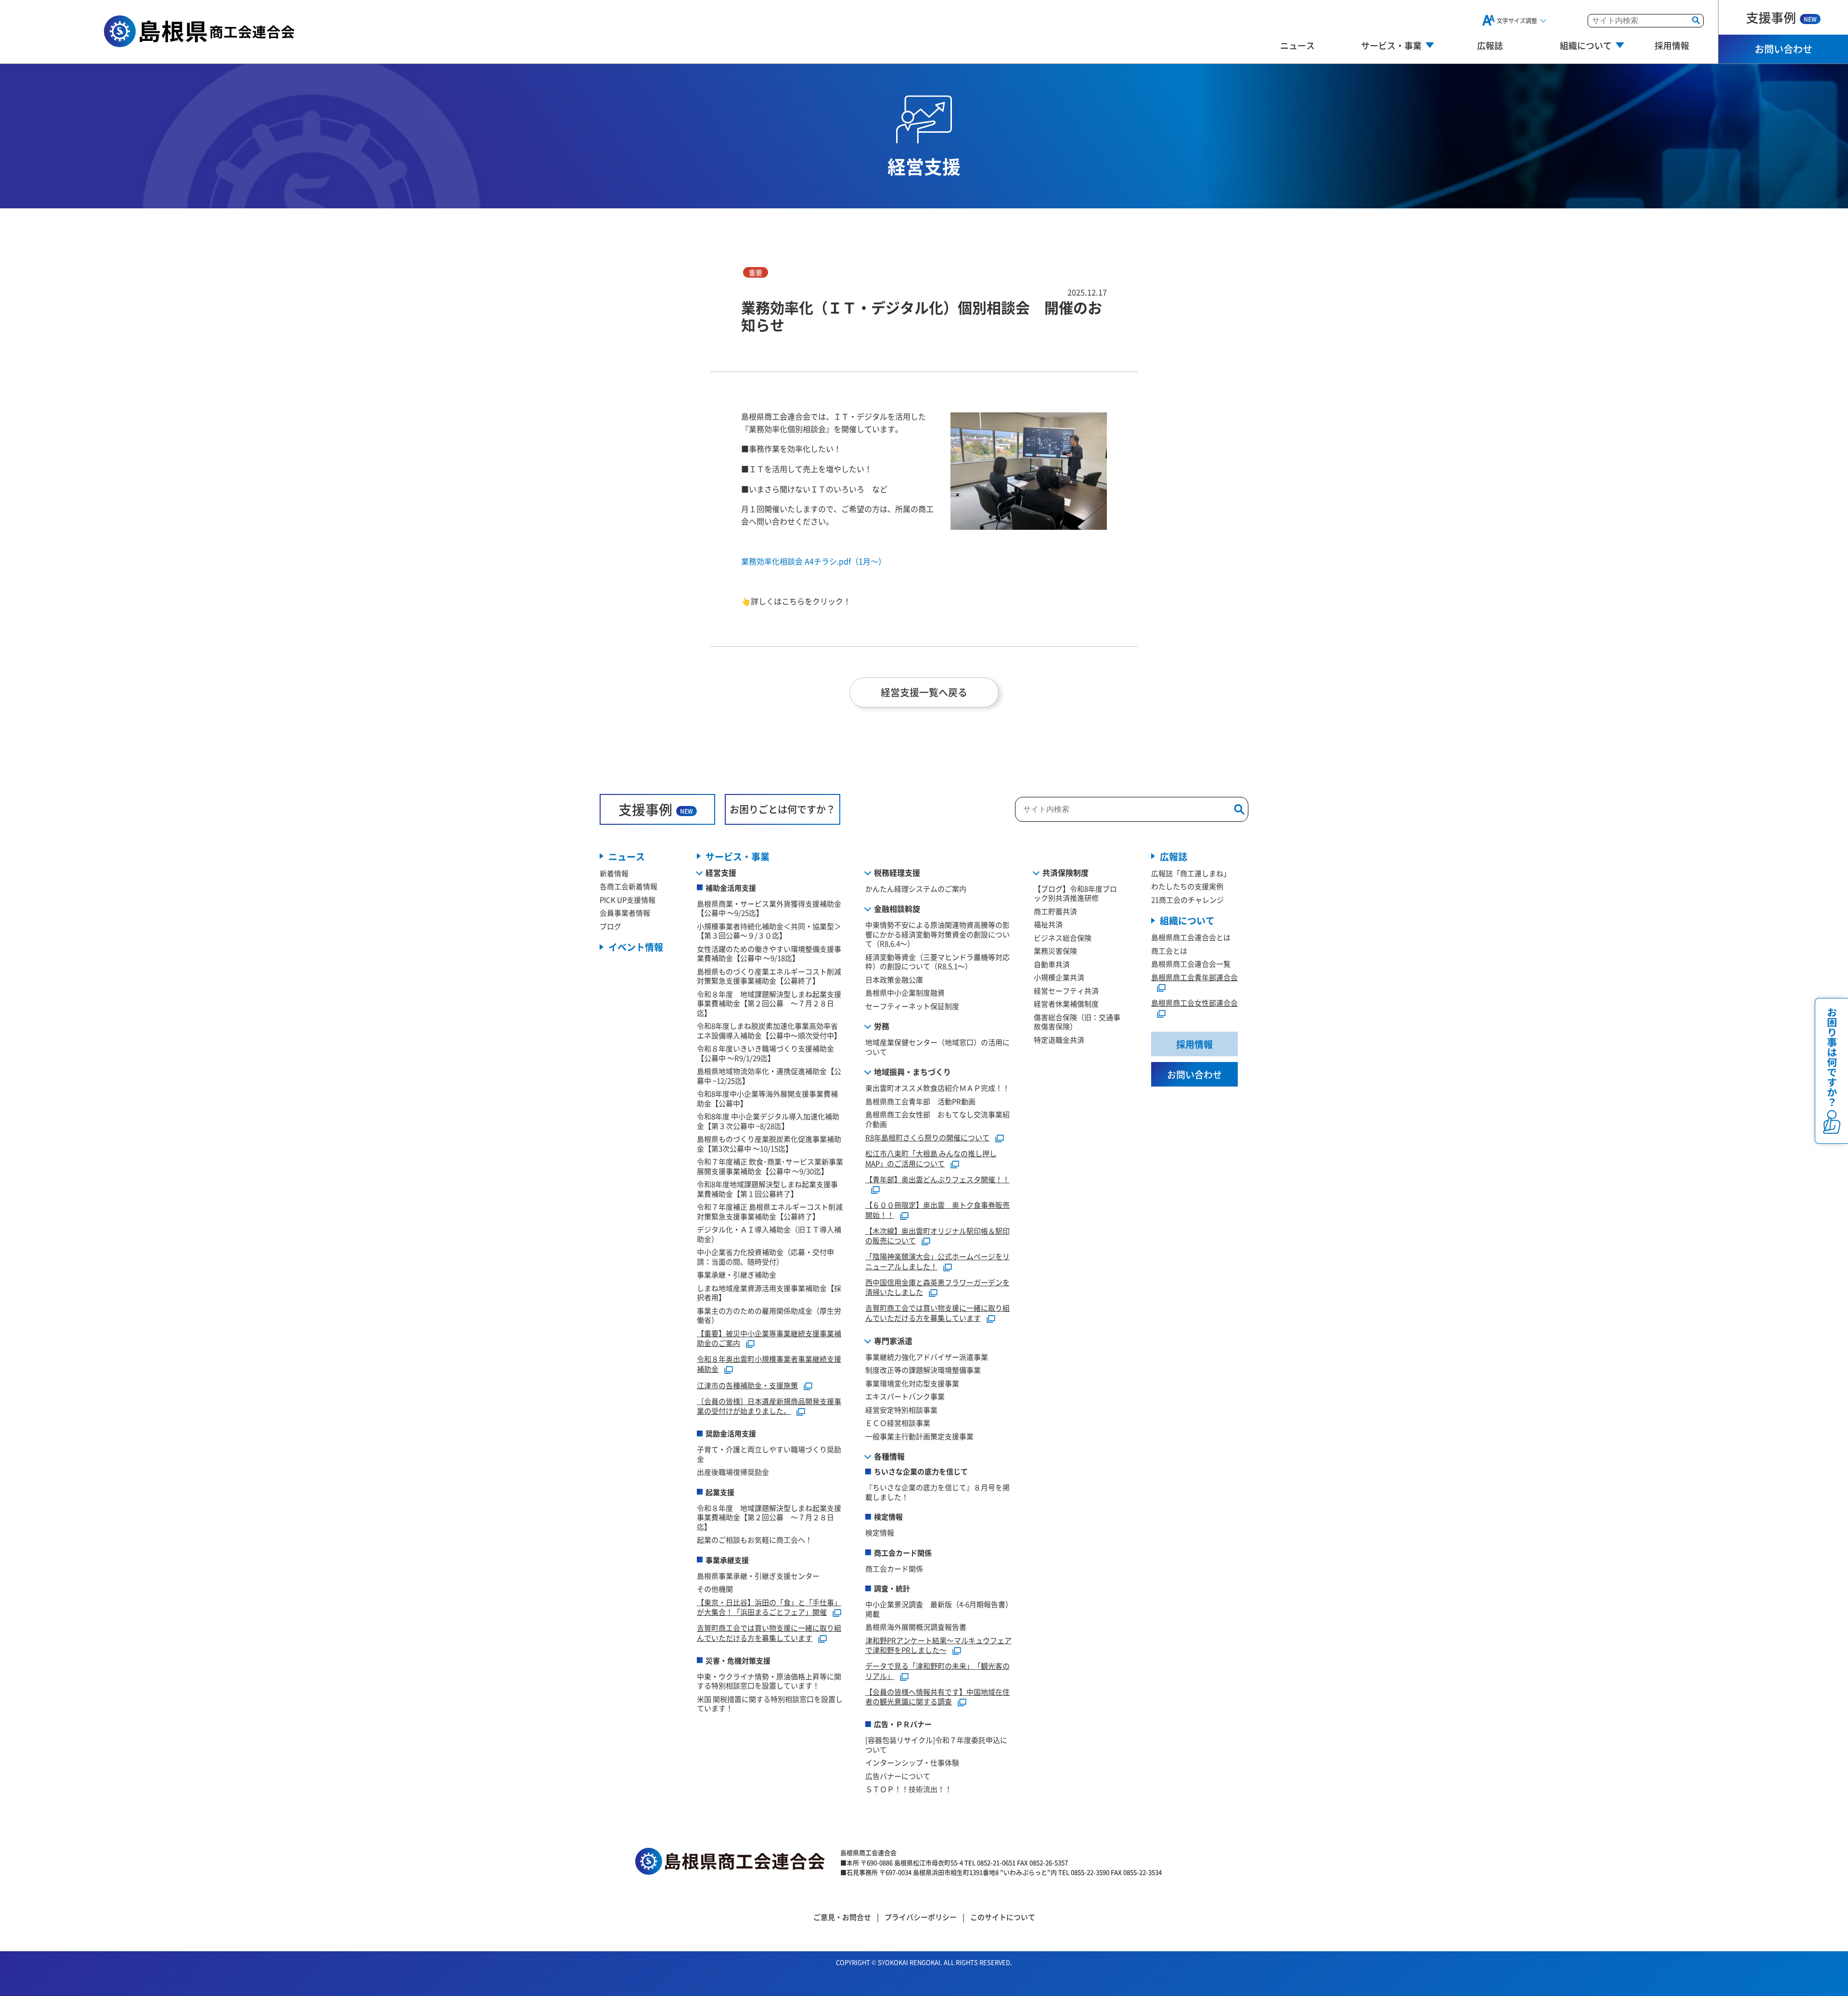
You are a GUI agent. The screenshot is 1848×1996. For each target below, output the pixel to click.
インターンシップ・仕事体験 (912, 1762)
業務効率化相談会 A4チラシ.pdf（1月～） (814, 561)
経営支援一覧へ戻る (924, 692)
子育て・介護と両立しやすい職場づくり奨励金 (769, 1454)
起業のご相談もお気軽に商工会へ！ (755, 1540)
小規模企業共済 (1059, 977)
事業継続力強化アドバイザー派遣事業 (927, 1357)
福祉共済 (1048, 924)
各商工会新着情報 (629, 886)
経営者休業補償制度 (1066, 1004)
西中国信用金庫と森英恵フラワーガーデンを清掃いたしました (937, 1287)
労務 (882, 1026)
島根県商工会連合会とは (1191, 937)
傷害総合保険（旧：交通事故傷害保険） (1077, 1022)
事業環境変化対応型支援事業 (912, 1383)
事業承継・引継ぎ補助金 (737, 1274)
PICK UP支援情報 (628, 900)
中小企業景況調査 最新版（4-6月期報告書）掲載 (939, 1609)
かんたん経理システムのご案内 (916, 889)
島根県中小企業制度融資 (905, 992)
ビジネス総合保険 (1063, 938)
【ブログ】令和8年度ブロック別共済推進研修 (1075, 893)
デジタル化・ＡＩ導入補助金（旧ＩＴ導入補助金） (769, 1234)
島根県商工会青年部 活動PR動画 (920, 1101)
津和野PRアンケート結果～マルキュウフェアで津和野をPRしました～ (938, 1645)
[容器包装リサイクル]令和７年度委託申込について (936, 1745)
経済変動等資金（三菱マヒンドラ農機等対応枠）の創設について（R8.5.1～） (937, 962)
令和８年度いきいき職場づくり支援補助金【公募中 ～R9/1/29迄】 (765, 1053)
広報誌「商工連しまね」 (1191, 873)
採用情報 (1672, 45)
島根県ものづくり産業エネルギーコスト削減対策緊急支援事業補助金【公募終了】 (769, 976)
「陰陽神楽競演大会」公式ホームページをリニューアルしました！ (937, 1261)
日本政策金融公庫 (894, 979)
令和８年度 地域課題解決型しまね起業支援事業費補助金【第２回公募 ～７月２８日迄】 (769, 1003)
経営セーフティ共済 (1066, 991)
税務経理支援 (897, 872)
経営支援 (721, 872)
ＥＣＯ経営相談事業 (898, 1423)
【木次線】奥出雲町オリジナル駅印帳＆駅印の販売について (937, 1236)
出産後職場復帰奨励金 (733, 1472)
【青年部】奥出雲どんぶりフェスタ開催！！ (937, 1179)
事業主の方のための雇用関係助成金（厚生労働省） (769, 1315)
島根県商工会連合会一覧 (1191, 964)
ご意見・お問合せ (842, 1917)
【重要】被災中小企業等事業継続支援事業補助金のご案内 (769, 1338)
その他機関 (715, 1589)
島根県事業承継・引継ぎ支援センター (758, 1576)
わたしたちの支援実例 (1187, 886)
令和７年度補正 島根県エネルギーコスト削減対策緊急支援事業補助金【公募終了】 (770, 1211)
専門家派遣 (893, 1341)
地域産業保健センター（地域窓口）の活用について (937, 1047)
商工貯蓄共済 (1055, 911)
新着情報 (614, 873)
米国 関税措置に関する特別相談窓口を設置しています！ (770, 1704)
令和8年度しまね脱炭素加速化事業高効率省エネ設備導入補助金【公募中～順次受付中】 (769, 1030)
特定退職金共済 (1059, 1040)
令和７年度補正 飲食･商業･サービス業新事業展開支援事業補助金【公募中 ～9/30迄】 (770, 1166)
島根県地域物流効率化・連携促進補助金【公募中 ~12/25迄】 (769, 1076)
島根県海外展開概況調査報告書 (916, 1627)
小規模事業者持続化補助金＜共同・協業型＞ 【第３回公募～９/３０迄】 (773, 931)
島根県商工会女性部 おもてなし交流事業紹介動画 (937, 1119)
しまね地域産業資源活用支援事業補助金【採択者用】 (769, 1293)
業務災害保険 (1055, 951)
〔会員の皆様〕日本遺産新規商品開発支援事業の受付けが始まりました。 (769, 1406)
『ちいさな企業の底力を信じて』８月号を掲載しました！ (937, 1492)
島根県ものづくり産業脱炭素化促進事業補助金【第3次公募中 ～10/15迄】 (769, 1144)
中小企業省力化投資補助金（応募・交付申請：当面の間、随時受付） (765, 1257)
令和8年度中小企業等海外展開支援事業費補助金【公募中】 (767, 1098)
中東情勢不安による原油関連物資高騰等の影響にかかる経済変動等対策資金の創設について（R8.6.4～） (937, 934)
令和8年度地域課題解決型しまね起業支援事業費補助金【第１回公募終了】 (767, 1189)
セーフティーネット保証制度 (912, 1006)
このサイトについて (1003, 1917)
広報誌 (1490, 45)
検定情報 (880, 1532)
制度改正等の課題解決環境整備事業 (923, 1370)
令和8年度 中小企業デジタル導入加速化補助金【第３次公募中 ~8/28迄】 (768, 1121)
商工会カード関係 (894, 1568)
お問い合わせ (1784, 49)
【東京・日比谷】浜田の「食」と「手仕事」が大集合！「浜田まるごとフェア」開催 (769, 1607)
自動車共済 (1052, 964)
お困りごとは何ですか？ (783, 809)
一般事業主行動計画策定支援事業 (919, 1436)
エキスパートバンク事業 (905, 1396)
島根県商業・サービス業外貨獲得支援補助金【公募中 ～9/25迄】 (769, 908)
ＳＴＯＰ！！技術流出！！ (909, 1789)
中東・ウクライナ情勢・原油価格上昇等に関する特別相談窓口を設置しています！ (769, 1681)
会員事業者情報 (625, 913)
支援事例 (1781, 17)
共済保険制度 (1065, 872)
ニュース (1297, 45)
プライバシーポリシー (921, 1917)
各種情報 (889, 1456)
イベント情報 (636, 947)
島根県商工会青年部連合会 (1194, 977)
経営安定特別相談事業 (901, 1410)
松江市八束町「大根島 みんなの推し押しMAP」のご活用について (931, 1158)
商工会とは (1169, 951)
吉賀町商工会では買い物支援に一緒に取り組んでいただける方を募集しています (769, 1633)
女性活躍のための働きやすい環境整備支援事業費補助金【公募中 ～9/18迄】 (769, 953)
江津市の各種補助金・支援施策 (747, 1385)
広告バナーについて (898, 1776)
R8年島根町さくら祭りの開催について (927, 1137)
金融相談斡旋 (897, 908)
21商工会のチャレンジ (1187, 900)
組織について (1187, 920)
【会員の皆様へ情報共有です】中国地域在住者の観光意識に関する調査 (937, 1697)
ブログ (610, 926)
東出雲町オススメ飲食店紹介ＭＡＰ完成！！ (937, 1088)
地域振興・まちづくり (912, 1072)
